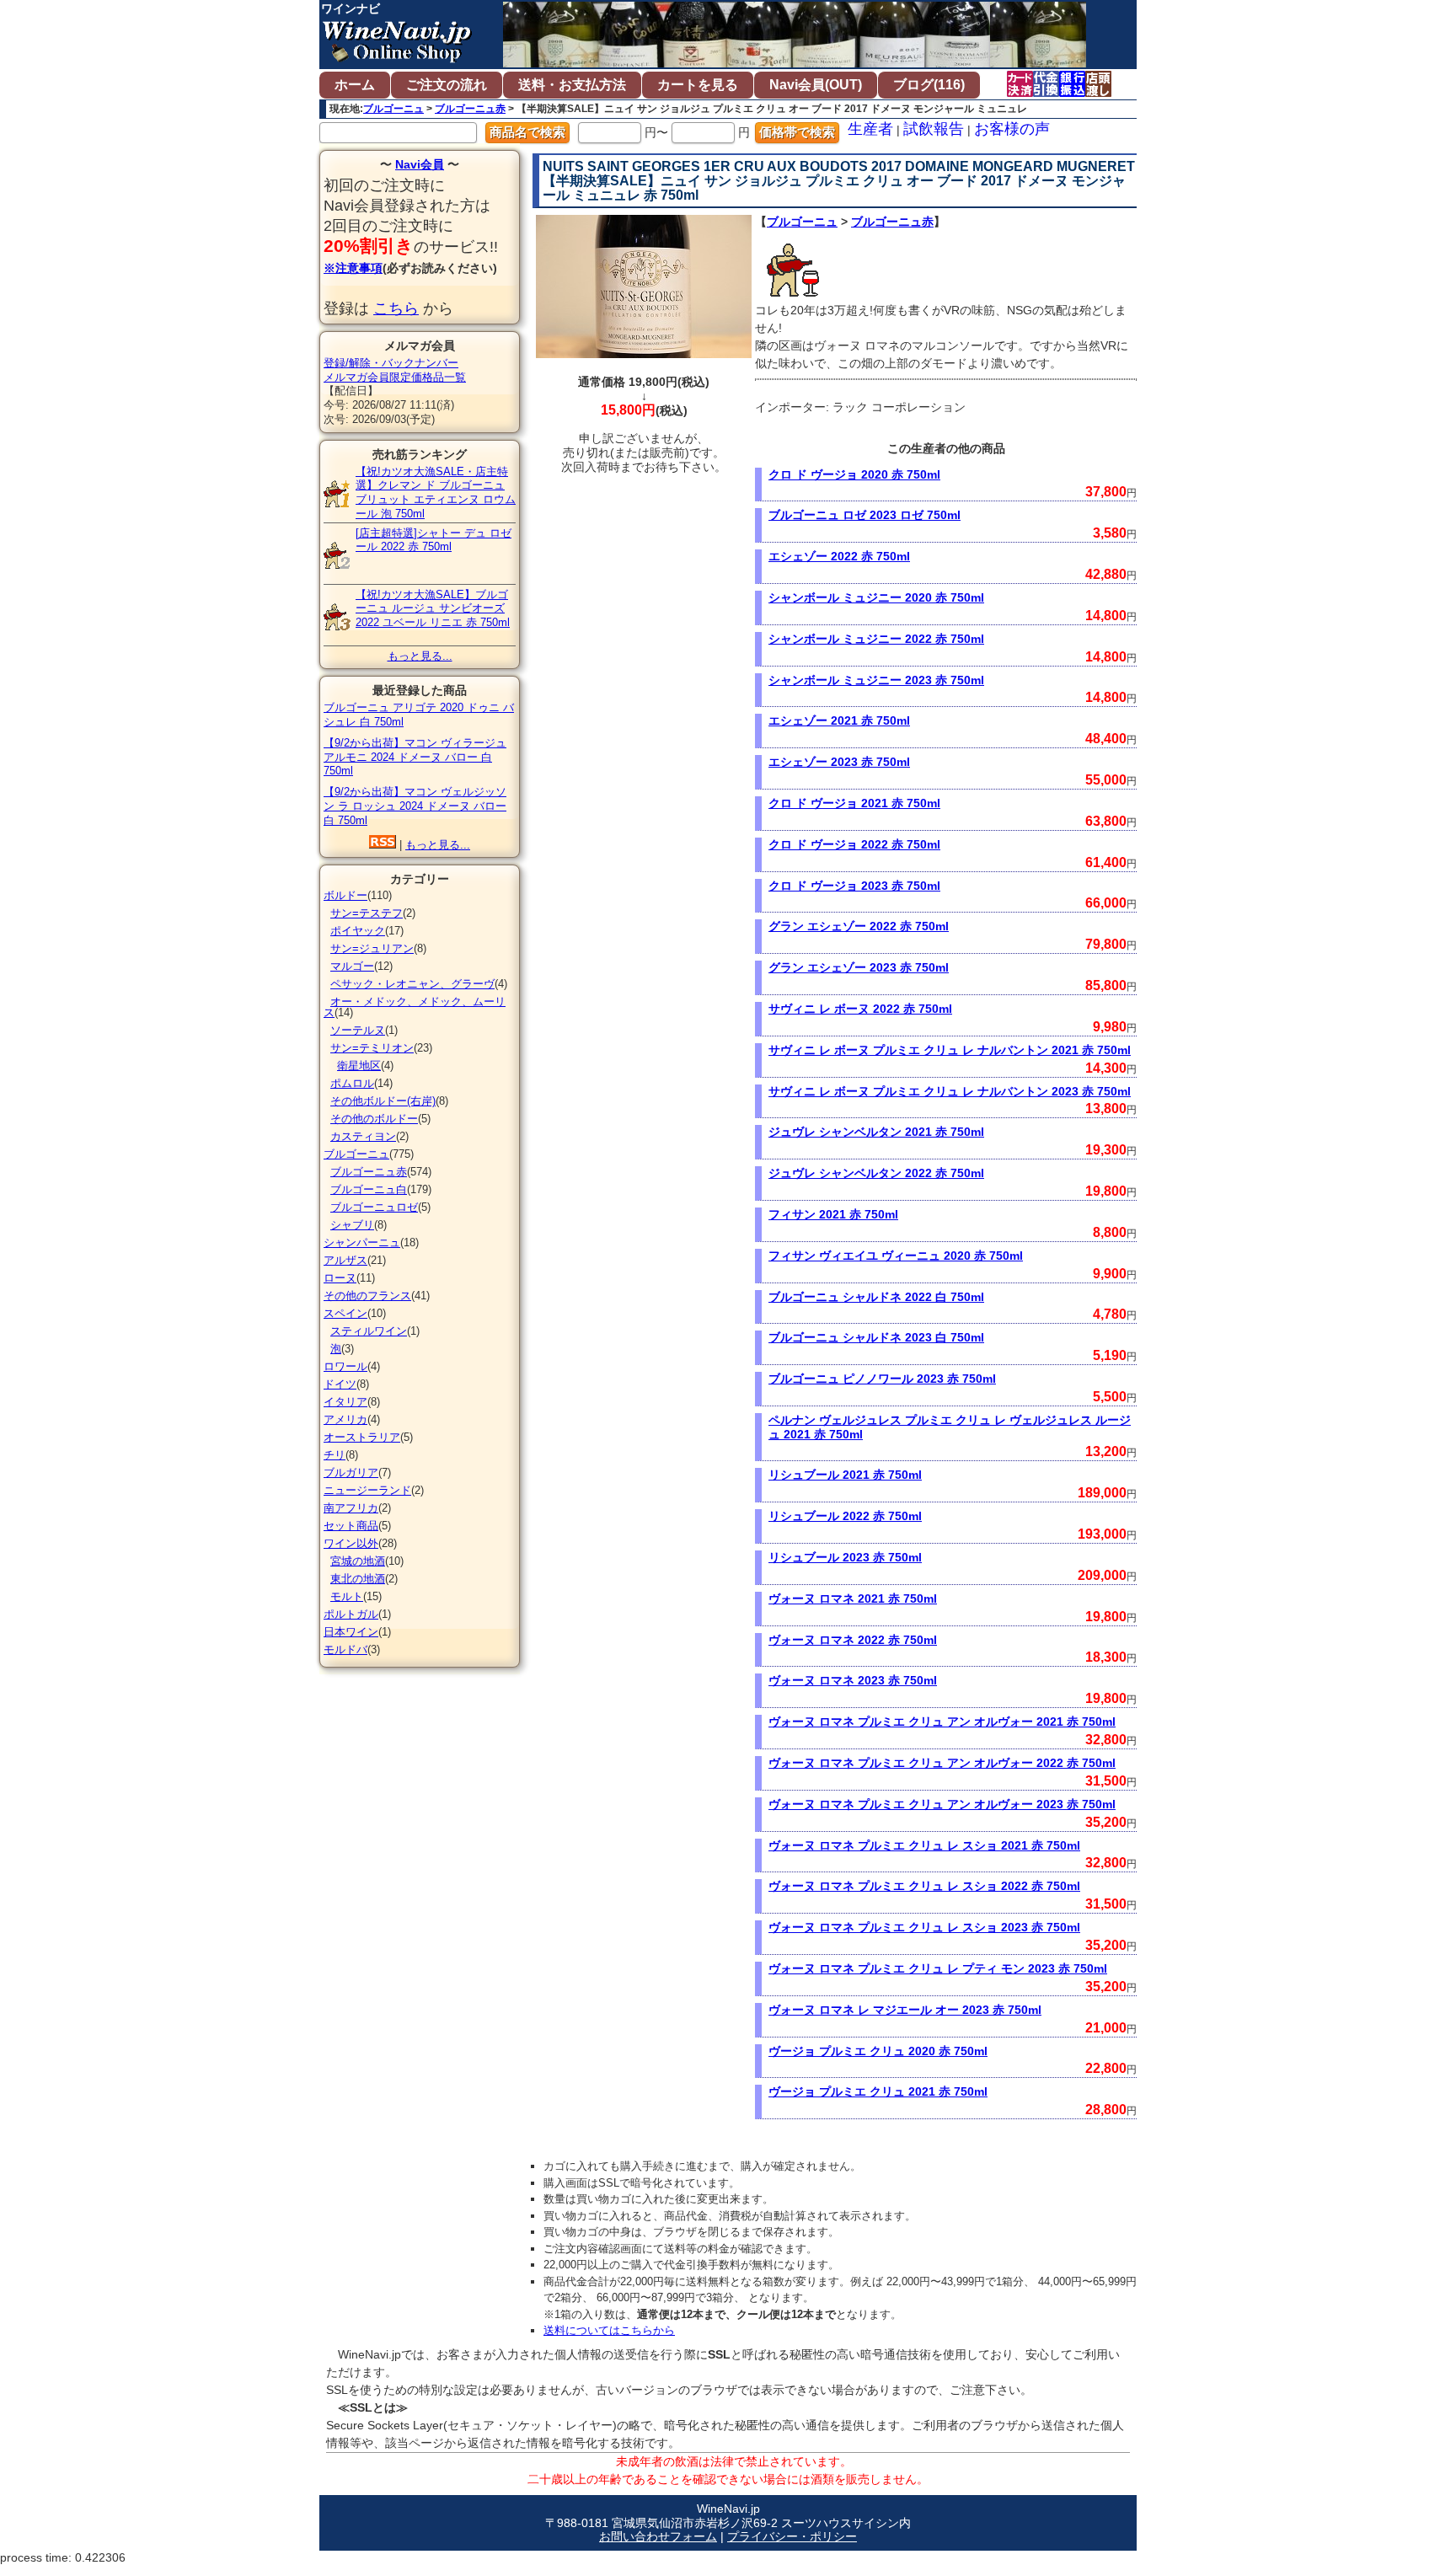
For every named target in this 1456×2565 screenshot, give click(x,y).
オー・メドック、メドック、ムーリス (415, 1007)
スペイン (345, 1313)
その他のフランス (367, 1296)
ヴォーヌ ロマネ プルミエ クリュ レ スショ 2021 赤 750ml (924, 1845)
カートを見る (698, 85)
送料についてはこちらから (609, 2330)
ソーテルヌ (358, 1030)
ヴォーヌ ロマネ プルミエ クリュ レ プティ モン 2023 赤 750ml (938, 1968)
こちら (396, 308)
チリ (335, 1455)
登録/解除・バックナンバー (391, 363)
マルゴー (352, 966)
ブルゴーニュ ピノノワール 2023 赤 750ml (882, 1379)
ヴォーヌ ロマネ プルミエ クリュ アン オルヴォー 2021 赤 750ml (942, 1722)
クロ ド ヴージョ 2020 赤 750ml (854, 474)
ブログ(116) (929, 85)
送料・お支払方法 (572, 85)
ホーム (355, 85)
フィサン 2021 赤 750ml (833, 1214)
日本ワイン (351, 1632)
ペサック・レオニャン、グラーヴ (412, 984)
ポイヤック (358, 931)
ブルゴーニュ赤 (470, 109)
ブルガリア (351, 1473)
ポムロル (352, 1083)
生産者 (870, 129)
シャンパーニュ (362, 1242)
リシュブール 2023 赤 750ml (845, 1557)
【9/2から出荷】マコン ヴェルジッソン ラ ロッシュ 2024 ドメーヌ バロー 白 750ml (415, 806)
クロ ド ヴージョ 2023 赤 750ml (854, 886)
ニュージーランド (367, 1490)
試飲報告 (934, 129)
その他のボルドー (374, 1119)
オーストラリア (362, 1437)
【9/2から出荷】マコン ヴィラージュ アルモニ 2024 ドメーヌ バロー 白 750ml (415, 757)
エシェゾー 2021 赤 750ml (839, 720)
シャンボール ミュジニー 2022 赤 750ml (876, 639)
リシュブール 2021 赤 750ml (845, 1475)
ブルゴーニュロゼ (374, 1207)
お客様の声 (1012, 129)
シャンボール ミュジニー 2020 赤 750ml (876, 597)
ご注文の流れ (447, 85)
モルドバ (345, 1649)
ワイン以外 (351, 1543)
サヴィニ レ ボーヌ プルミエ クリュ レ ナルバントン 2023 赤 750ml (950, 1091)
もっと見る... (420, 656)
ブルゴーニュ (393, 109)
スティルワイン (369, 1331)
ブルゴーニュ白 (369, 1189)
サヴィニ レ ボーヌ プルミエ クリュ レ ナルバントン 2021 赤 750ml (950, 1050)
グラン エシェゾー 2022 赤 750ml (859, 926)
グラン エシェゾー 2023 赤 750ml (859, 967)
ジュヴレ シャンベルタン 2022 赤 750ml (876, 1173)
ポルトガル (351, 1614)
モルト (347, 1596)
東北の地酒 (358, 1579)
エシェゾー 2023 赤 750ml (839, 762)
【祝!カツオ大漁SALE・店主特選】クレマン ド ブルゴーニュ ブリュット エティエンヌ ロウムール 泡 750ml (436, 493)
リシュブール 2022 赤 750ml (845, 1516)
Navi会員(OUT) (816, 85)
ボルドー (345, 895)
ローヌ (340, 1278)
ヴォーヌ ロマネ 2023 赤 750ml (853, 1680)
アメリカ (345, 1419)
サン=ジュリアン (372, 948)
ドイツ (340, 1384)
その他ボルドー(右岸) (383, 1101)
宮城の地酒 (358, 1561)
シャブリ (352, 1225)
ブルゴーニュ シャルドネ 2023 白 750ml (876, 1337)
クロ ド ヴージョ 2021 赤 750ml (854, 803)
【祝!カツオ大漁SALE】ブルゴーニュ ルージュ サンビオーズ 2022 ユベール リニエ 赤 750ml (433, 609)
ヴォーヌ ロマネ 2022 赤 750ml (853, 1640)
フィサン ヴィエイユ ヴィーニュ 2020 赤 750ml (896, 1256)
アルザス (345, 1260)
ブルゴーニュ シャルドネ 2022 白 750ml (876, 1297)
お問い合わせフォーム (658, 2536)
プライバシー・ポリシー (792, 2536)
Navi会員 (420, 164)
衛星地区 (359, 1066)
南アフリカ (351, 1508)
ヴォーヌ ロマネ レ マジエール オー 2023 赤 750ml (905, 2010)
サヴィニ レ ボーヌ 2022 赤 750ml (860, 1009)
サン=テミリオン (372, 1048)
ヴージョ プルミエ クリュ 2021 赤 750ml (878, 2091)
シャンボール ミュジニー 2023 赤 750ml (876, 680)
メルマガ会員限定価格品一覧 (395, 377)
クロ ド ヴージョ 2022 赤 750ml (854, 844)
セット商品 (351, 1526)
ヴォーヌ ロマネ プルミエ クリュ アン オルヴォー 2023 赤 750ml (942, 1804)
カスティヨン (363, 1136)
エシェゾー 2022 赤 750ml (839, 556)
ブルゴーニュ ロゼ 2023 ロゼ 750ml (864, 515)
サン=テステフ (367, 913)
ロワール (345, 1366)
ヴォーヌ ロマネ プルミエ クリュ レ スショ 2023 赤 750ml (924, 1927)
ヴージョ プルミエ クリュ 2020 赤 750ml (878, 2051)
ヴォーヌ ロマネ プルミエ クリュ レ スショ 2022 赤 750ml (924, 1886)
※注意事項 (353, 268)
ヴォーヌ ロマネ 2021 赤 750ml (853, 1598)
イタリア (345, 1402)
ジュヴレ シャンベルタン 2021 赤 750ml (876, 1132)
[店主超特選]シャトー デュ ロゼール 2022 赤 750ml (434, 540)
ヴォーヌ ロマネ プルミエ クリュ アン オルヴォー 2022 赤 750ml (942, 1763)
